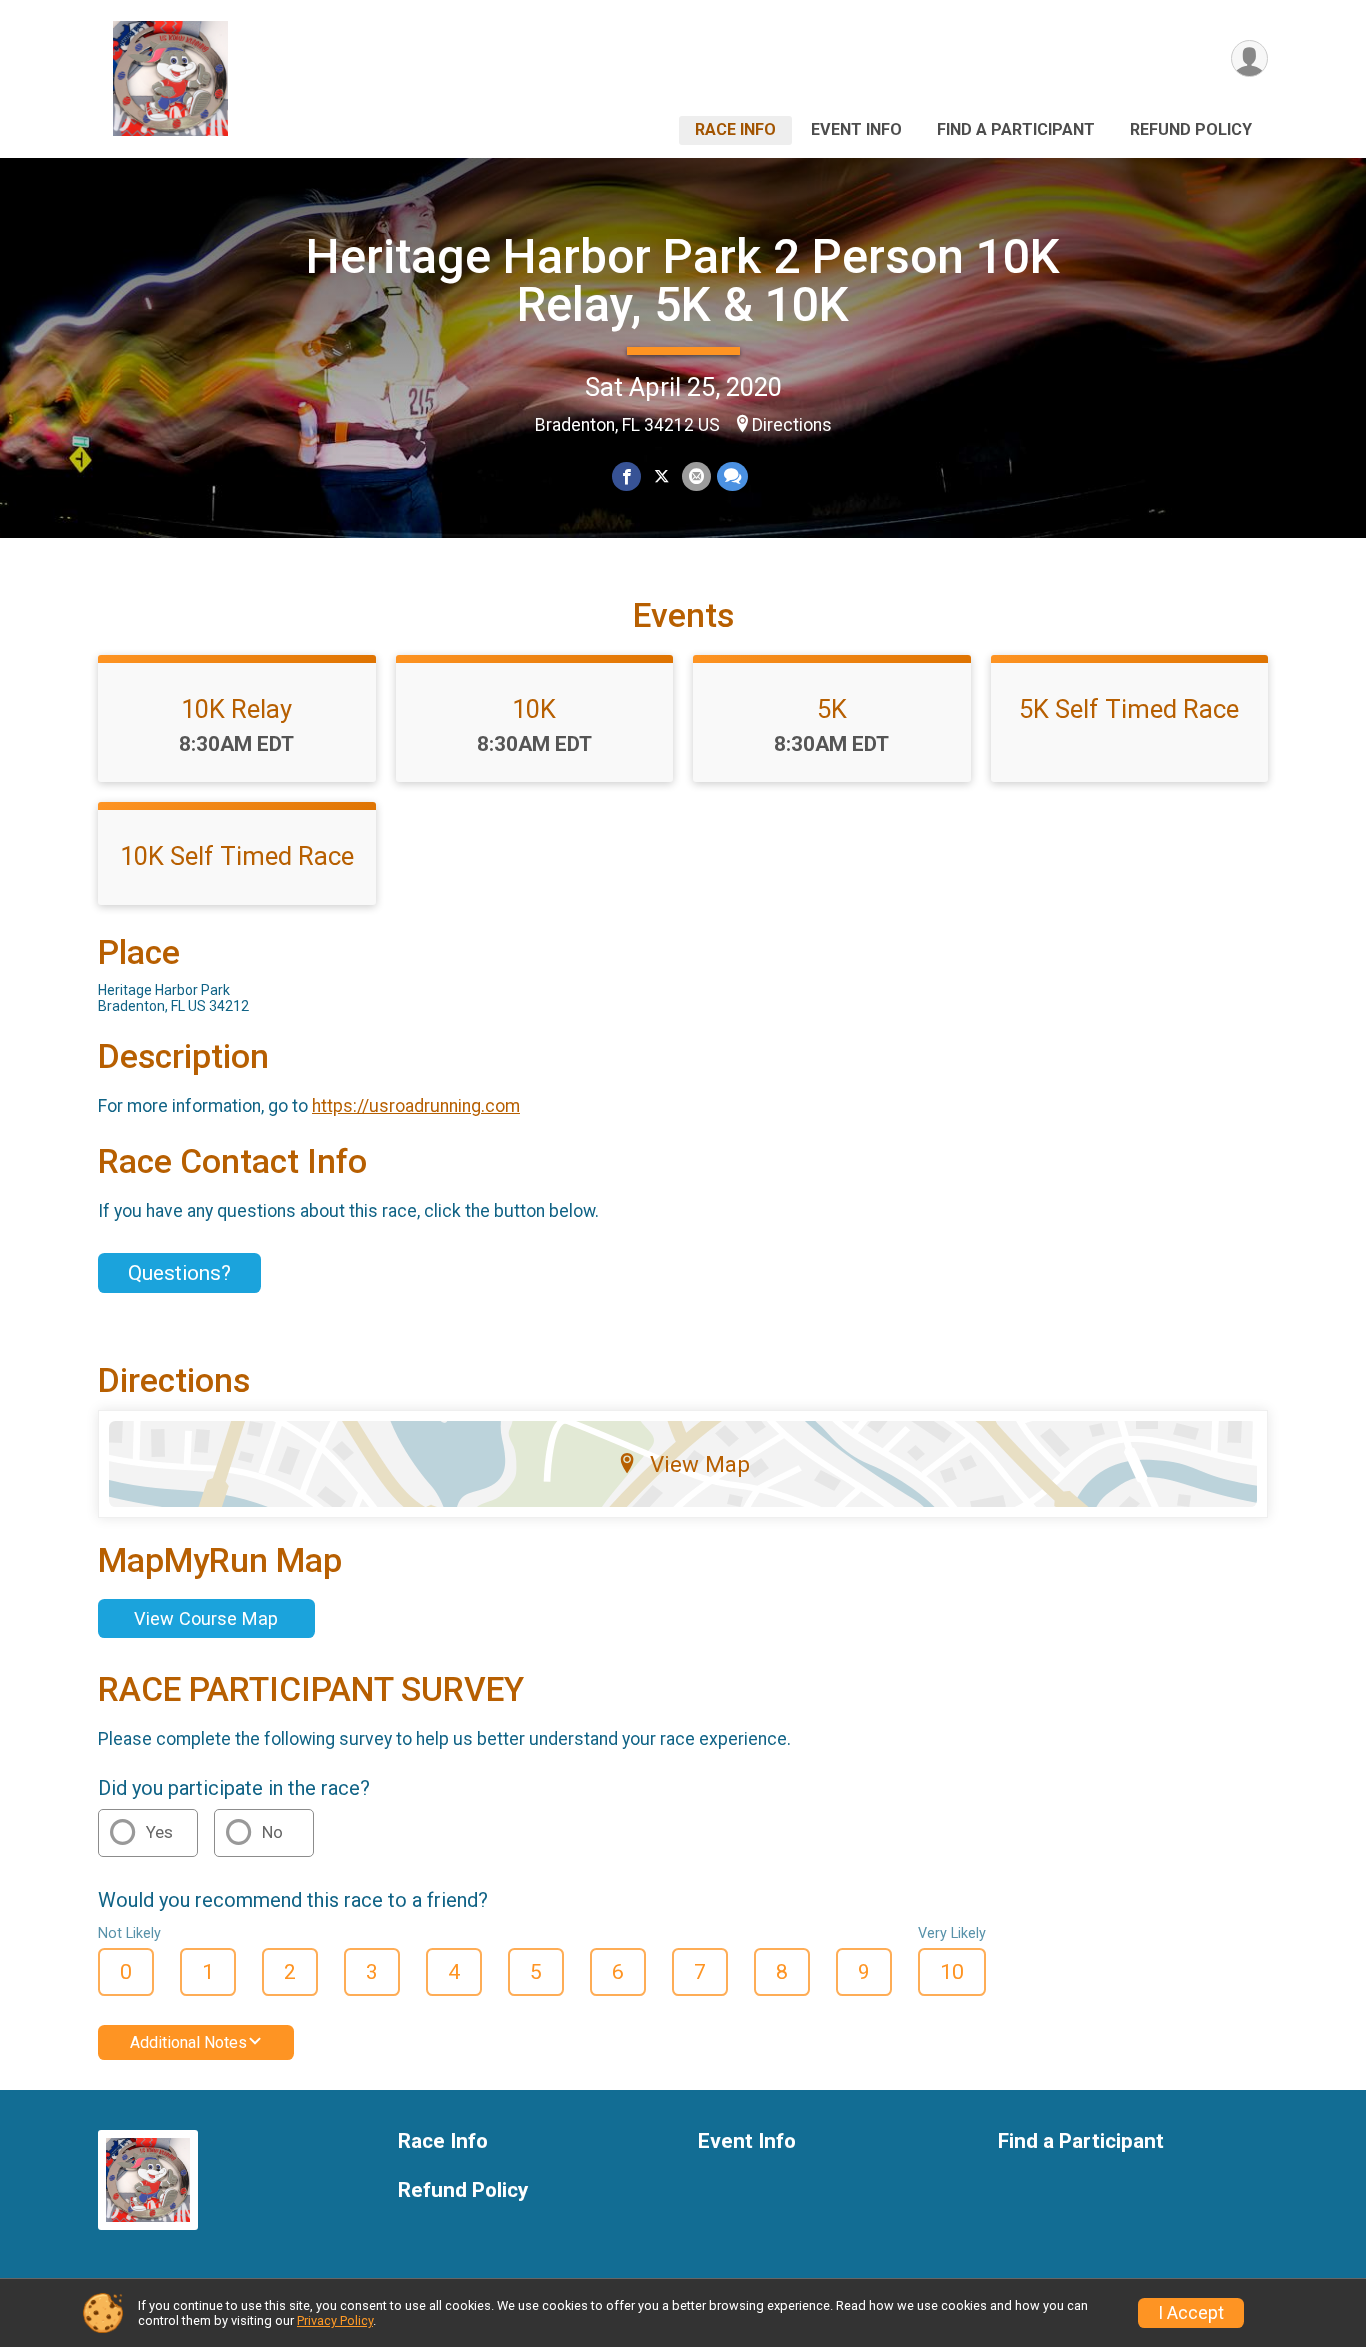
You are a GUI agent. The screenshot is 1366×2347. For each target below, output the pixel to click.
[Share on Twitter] (661, 476)
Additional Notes (188, 2042)
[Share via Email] (696, 476)
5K (832, 709)
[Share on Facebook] (626, 476)
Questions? (179, 1273)
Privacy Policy (335, 2320)
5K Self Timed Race (1129, 709)
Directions (792, 425)
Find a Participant (1016, 129)
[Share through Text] (732, 476)
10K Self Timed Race (237, 856)
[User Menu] (1249, 58)
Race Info (735, 129)
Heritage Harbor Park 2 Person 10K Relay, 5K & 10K (683, 280)
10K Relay (236, 709)
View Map (700, 1464)
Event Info (856, 129)
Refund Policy (1191, 129)
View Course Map (206, 1618)
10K (534, 709)
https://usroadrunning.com (416, 1106)
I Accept (1191, 2313)
